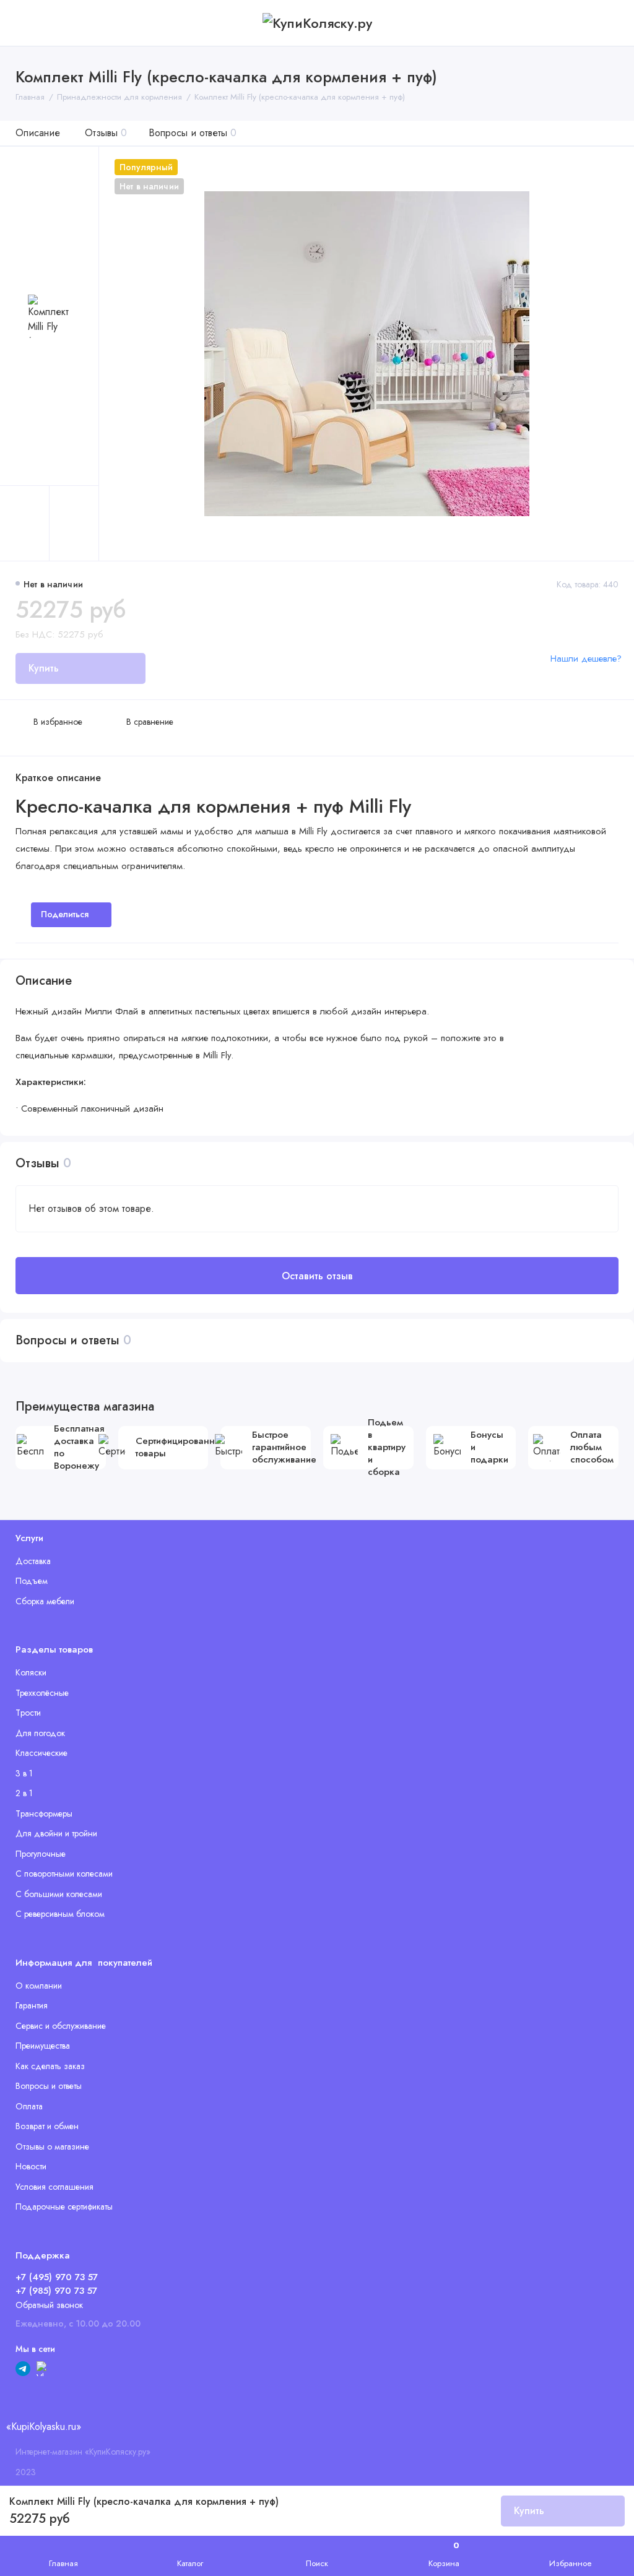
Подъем (32, 1581)
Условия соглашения (54, 2187)
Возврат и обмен (47, 2126)
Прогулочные (41, 1854)
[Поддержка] (611, 23)
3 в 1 (24, 1773)
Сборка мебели (45, 1601)
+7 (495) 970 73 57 (57, 2277)
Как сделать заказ (50, 2066)
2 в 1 (24, 1793)
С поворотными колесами (64, 1874)
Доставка (33, 1561)
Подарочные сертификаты (64, 2206)
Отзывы (106, 133)
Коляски (31, 1672)
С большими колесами (59, 1894)
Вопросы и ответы (193, 133)
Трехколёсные (42, 1693)
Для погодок (40, 1733)
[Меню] (23, 23)
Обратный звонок (49, 2305)
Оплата (29, 2106)
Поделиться (65, 914)
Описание (38, 133)
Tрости (28, 1713)
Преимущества (43, 2046)
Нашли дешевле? (586, 659)
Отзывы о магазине (52, 2146)
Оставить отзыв (317, 1276)
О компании (39, 1986)
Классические (41, 1753)
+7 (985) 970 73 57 (56, 2291)
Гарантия (32, 2005)
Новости (31, 2166)
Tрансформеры (44, 1813)
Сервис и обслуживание (61, 2026)
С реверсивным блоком (60, 1914)
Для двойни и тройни (56, 1833)
